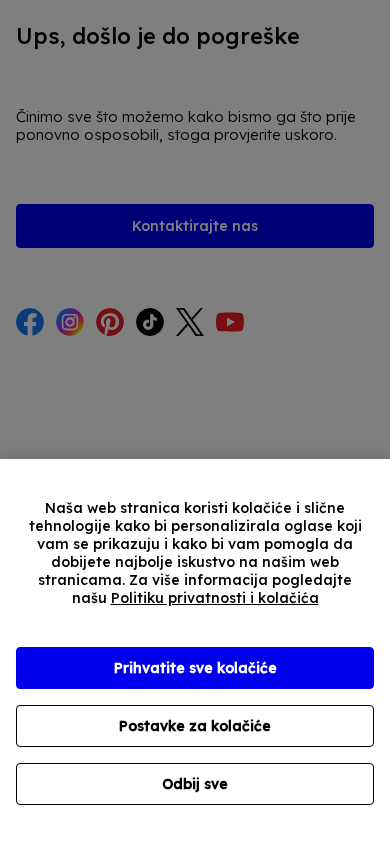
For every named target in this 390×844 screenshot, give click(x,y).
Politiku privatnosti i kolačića (215, 598)
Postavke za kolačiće (195, 726)
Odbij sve (195, 784)
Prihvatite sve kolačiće (195, 668)
